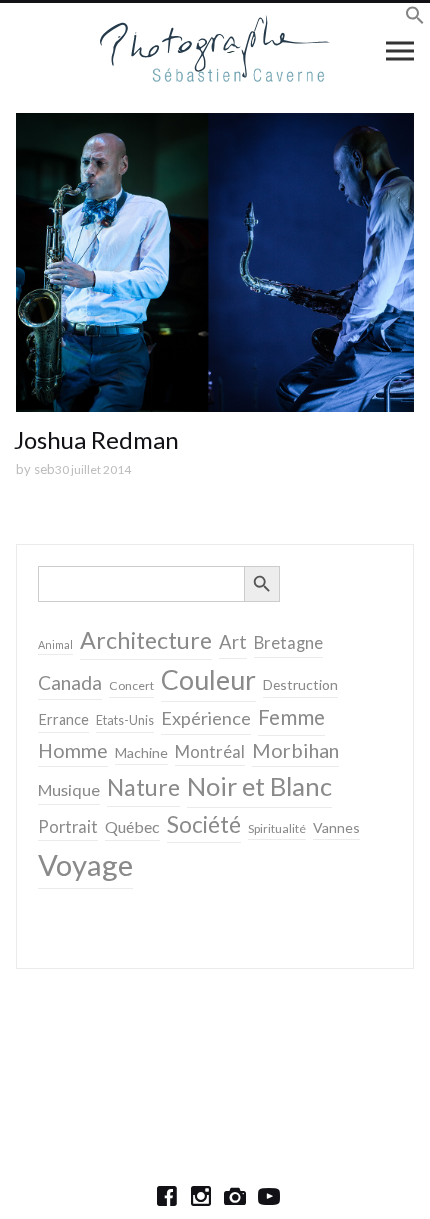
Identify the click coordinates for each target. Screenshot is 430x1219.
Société (204, 824)
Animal (55, 644)
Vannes (336, 827)
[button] (415, 18)
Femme (291, 717)
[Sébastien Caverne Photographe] (215, 50)
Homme (73, 750)
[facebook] (167, 1196)
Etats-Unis (125, 720)
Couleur (208, 680)
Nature (143, 787)
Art (233, 642)
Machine (141, 752)
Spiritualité (277, 828)
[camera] (235, 1196)
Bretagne (288, 643)
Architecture (146, 640)
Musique (69, 789)
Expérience (206, 718)
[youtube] (269, 1196)
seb (44, 469)
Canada (70, 682)
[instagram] (201, 1196)
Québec (132, 826)
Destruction (300, 684)
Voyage (85, 864)
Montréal (210, 751)
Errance (63, 719)
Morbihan (295, 750)
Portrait (68, 827)
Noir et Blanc (259, 786)
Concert (131, 685)
